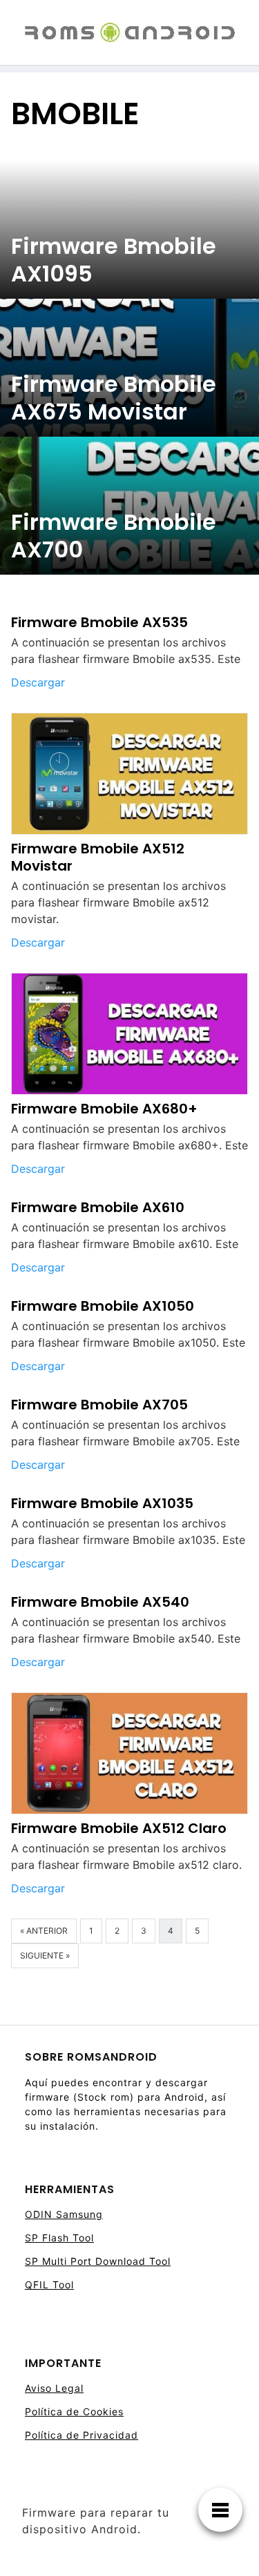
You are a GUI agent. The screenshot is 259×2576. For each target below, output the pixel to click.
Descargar (38, 682)
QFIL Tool (49, 2285)
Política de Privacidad (81, 2435)
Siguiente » (45, 1955)
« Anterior (44, 1931)
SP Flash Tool (59, 2238)
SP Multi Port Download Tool (98, 2261)
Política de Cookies (74, 2411)
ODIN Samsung (64, 2214)
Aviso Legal (54, 2388)
